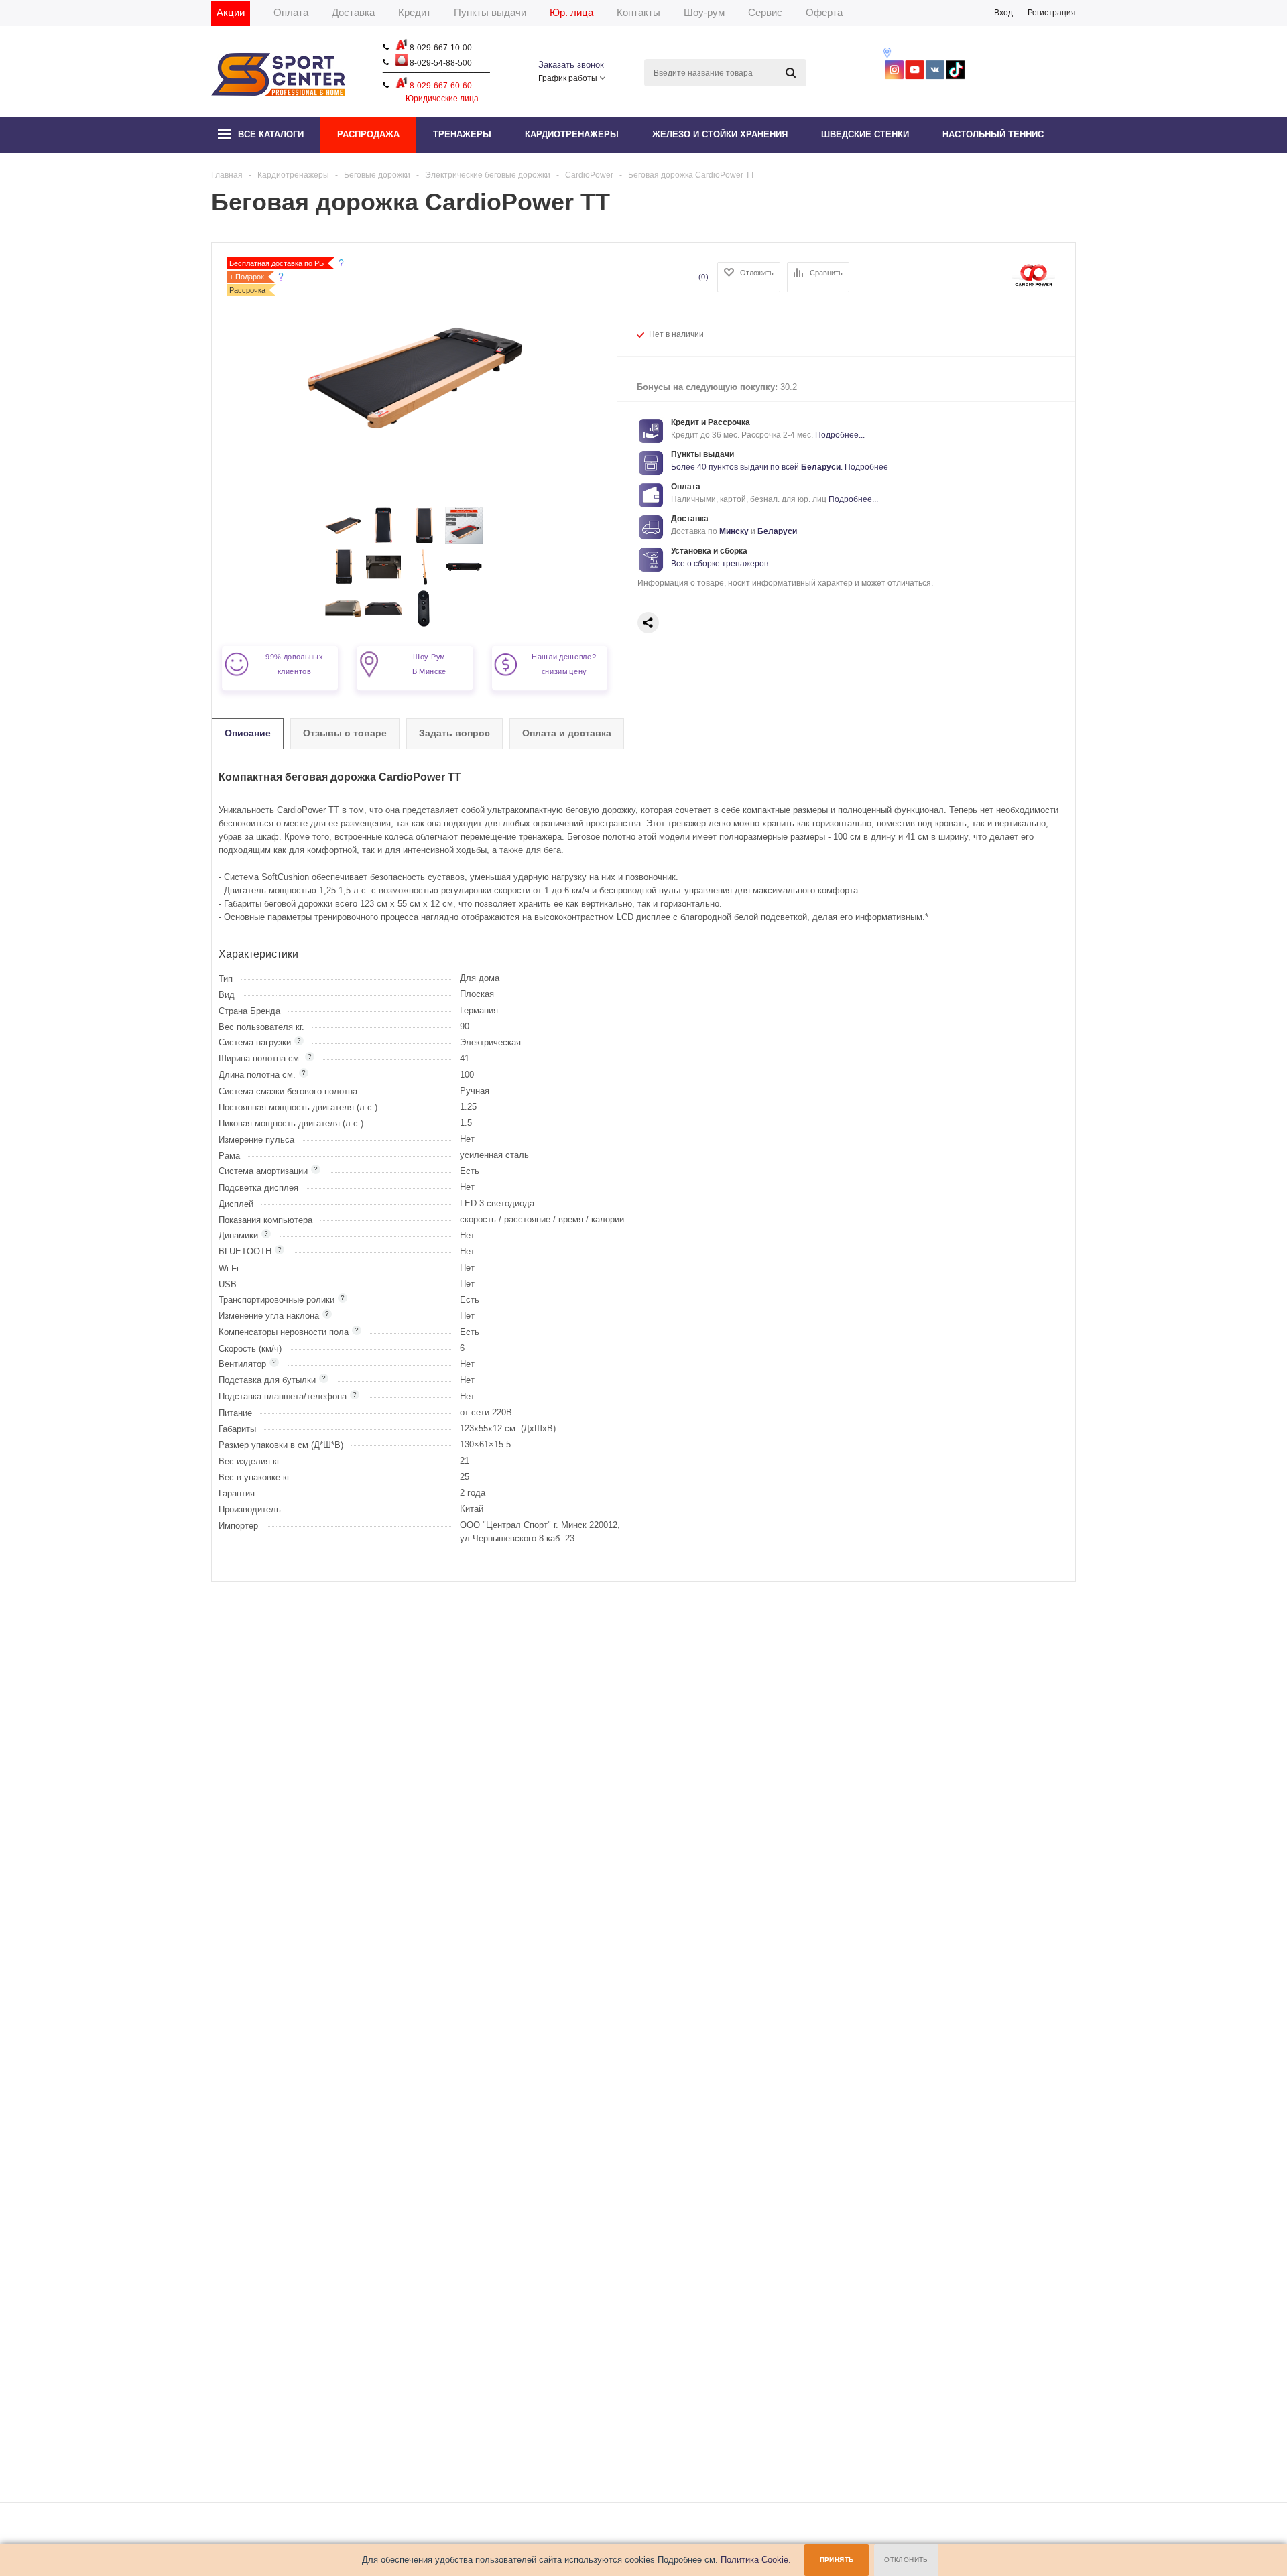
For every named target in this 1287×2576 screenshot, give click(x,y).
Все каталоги (271, 134)
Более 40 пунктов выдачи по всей (736, 467)
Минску (734, 531)
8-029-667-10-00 (440, 48)
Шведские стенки (865, 134)
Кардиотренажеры (572, 134)
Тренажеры (462, 134)
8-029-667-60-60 (440, 86)
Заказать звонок (571, 65)
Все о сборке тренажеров (720, 564)
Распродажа (368, 134)
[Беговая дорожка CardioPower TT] (343, 541)
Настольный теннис (993, 134)
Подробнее (866, 467)
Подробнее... (840, 435)
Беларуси (821, 467)
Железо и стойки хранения (720, 134)
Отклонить (906, 2560)
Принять (837, 2560)
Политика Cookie (754, 2560)
